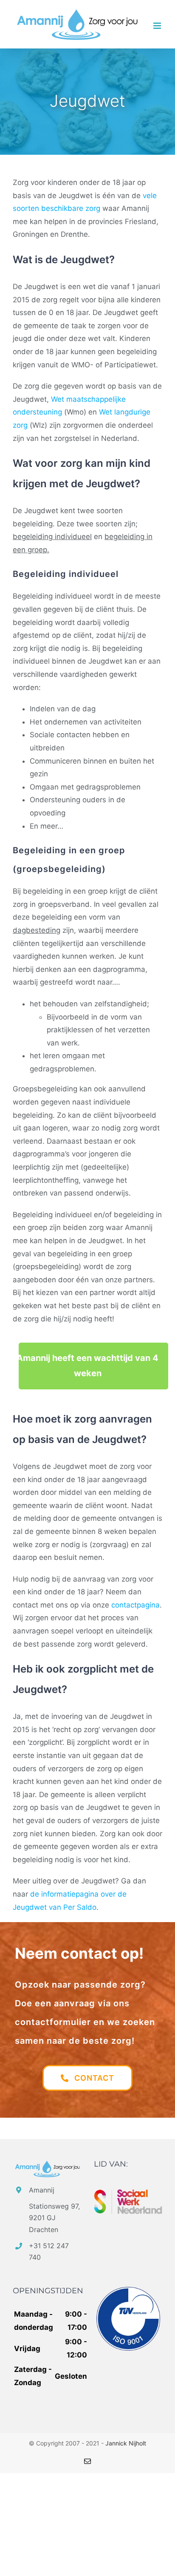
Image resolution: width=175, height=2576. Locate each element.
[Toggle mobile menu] (158, 26)
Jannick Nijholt (126, 2443)
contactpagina (135, 1605)
